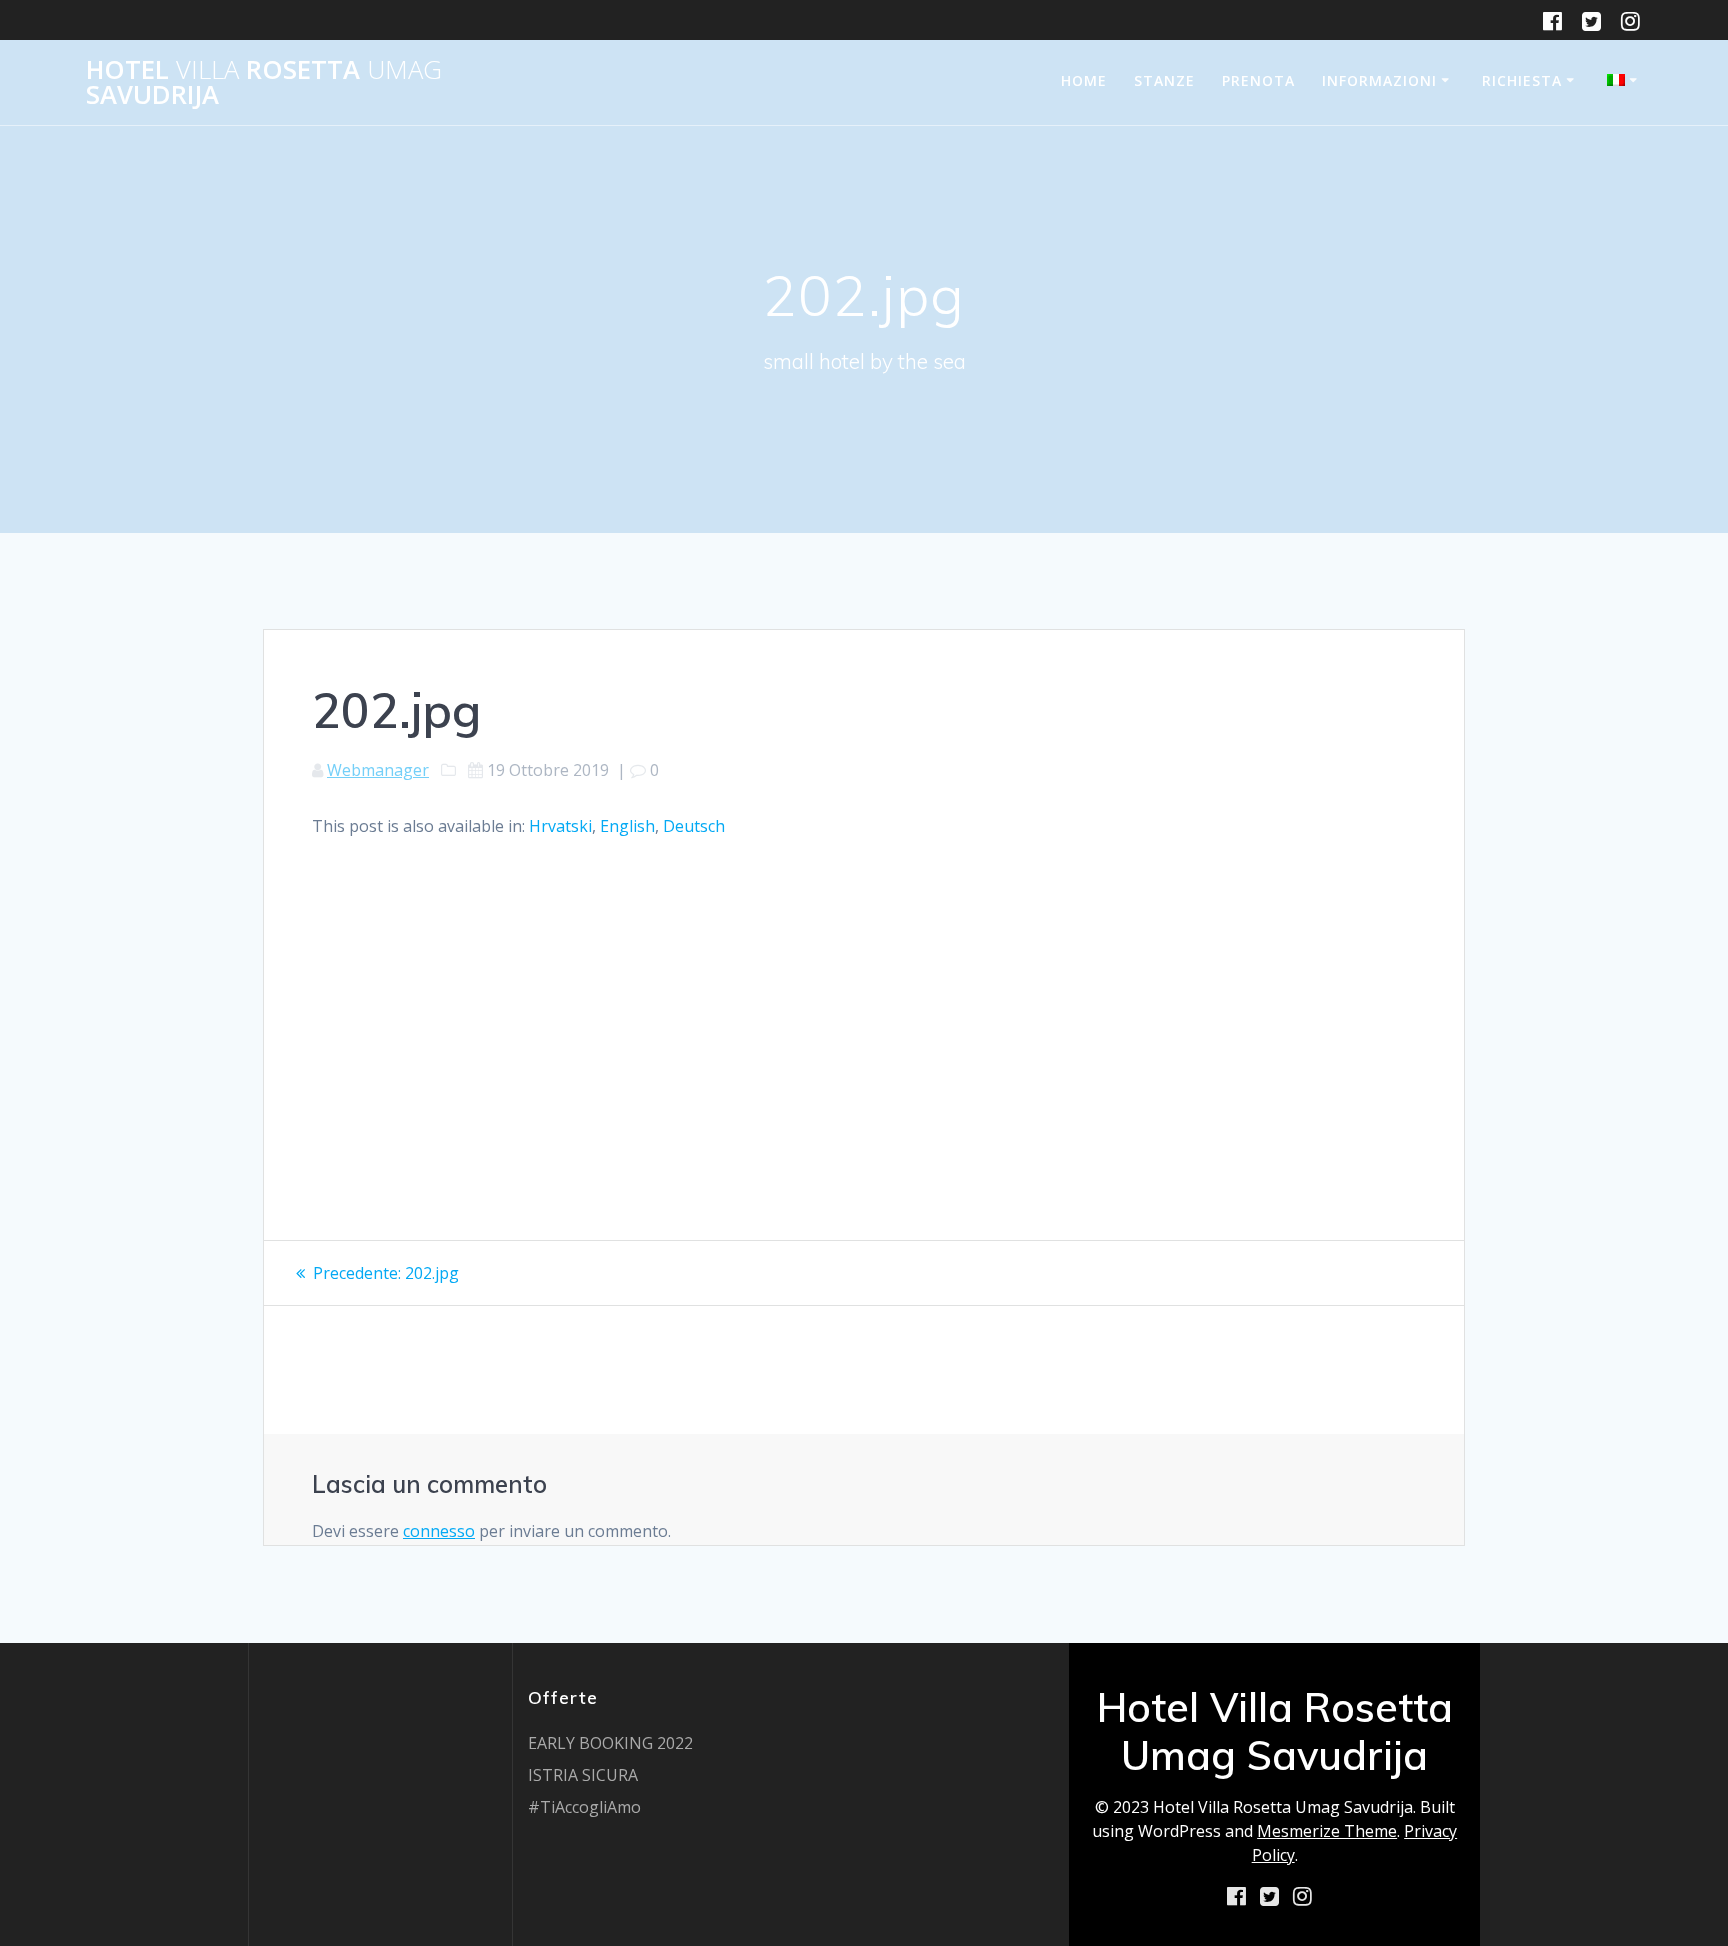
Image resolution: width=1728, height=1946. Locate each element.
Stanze (1164, 80)
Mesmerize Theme (1327, 1831)
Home (1084, 80)
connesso (439, 1531)
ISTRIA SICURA (583, 1775)
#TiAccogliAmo (584, 1807)
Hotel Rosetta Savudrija (264, 82)
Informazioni (1379, 80)
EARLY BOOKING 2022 (610, 1743)
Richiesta (1522, 80)
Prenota (1258, 80)
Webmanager (378, 770)
